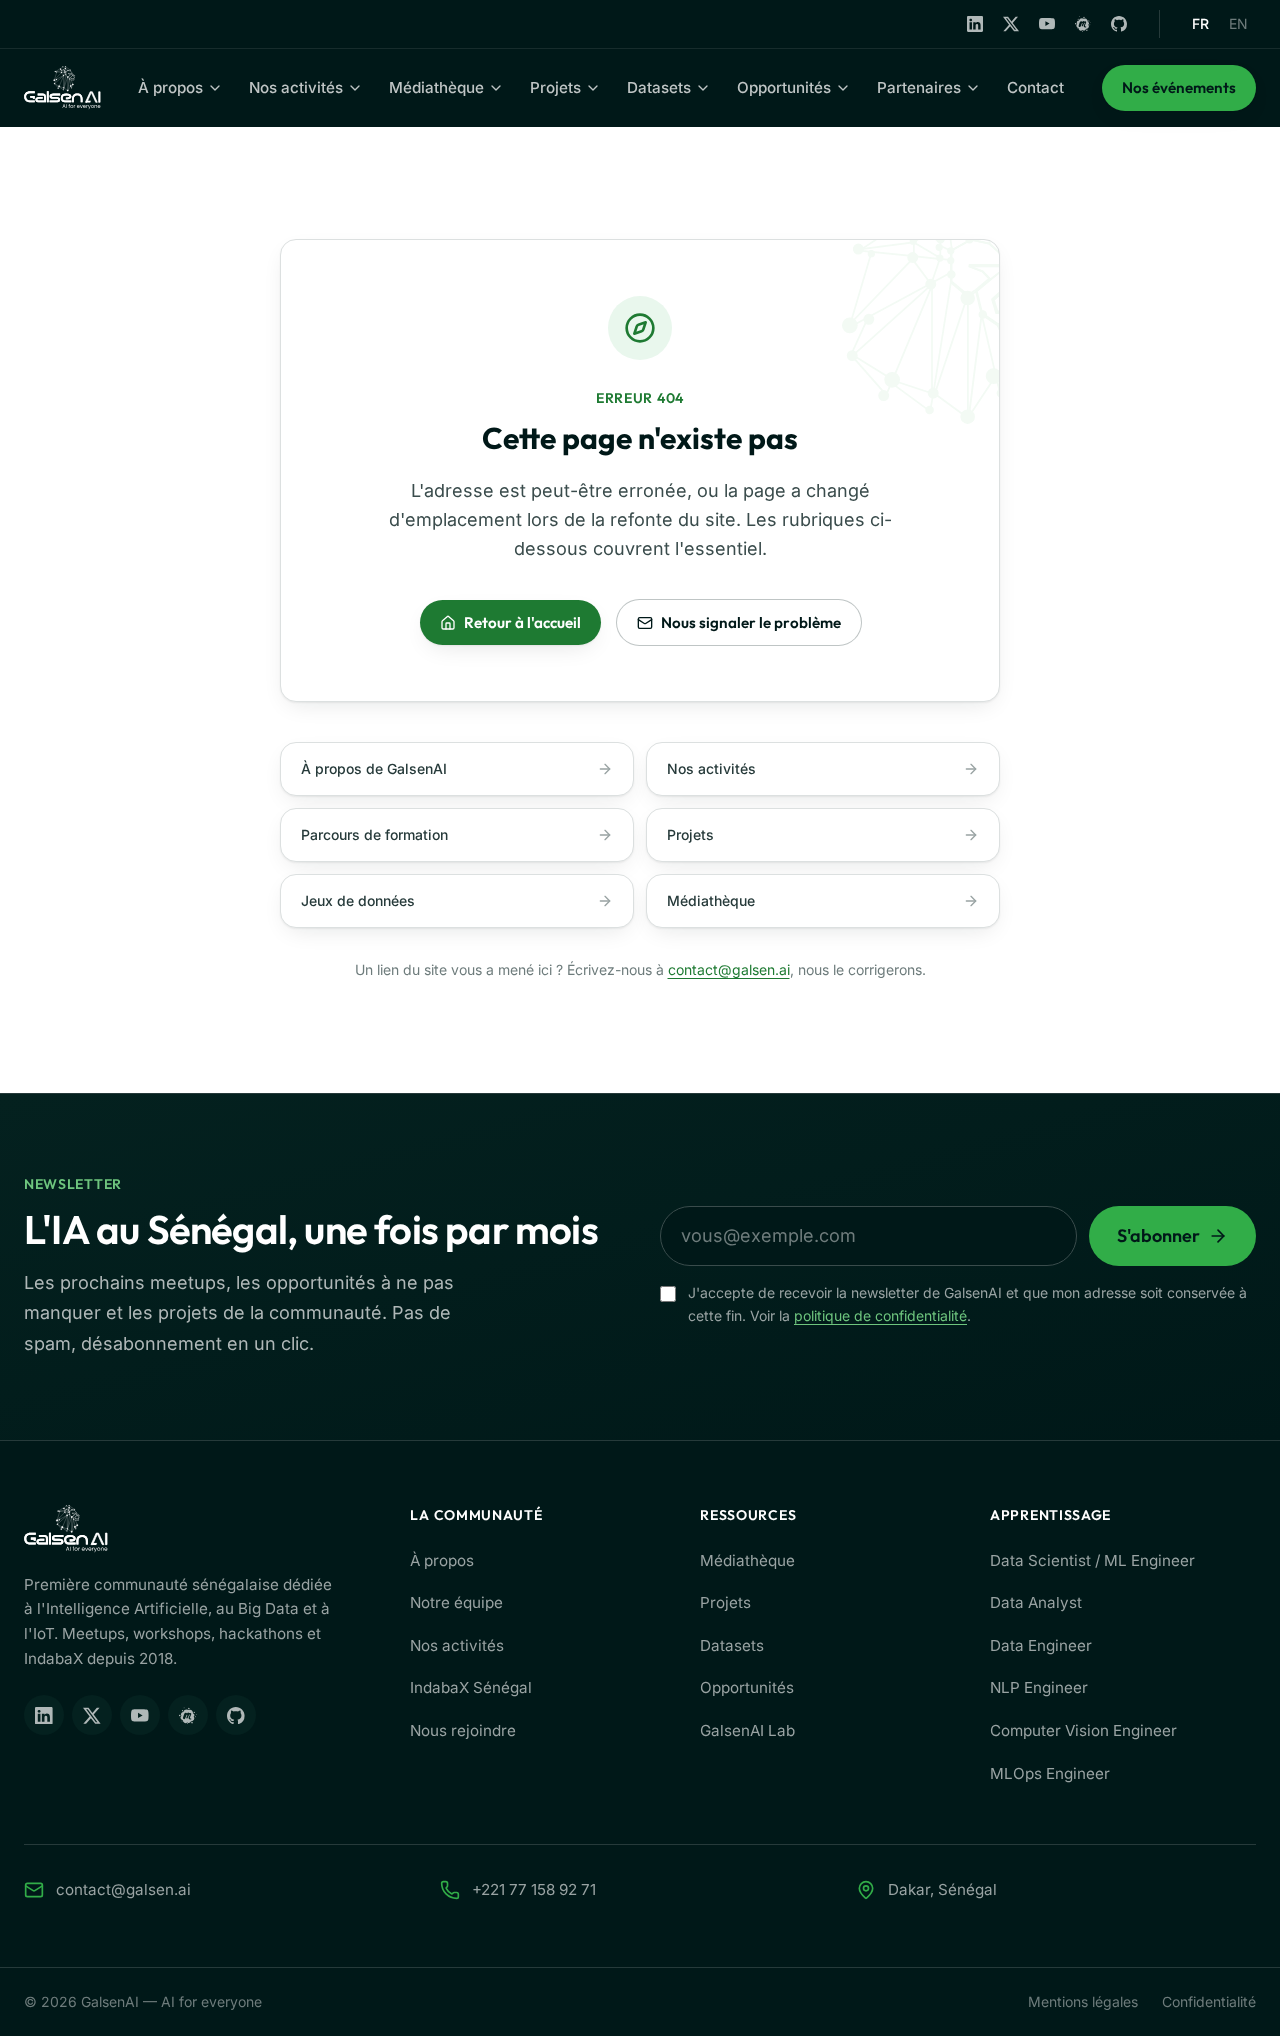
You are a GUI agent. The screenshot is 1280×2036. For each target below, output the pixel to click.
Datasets (659, 87)
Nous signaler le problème (751, 622)
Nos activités (296, 87)
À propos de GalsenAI (374, 768)
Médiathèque (436, 87)
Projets (555, 87)
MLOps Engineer (1050, 1773)
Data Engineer (1041, 1645)
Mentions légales (1083, 2001)
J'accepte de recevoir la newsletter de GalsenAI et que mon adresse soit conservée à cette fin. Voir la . (967, 1304)
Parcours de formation (374, 834)
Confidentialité (1209, 2001)
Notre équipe (456, 1602)
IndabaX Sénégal (471, 1687)
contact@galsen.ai (729, 969)
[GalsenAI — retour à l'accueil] (62, 88)
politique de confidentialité (880, 1315)
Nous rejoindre (463, 1730)
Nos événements (1189, 93)
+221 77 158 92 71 (534, 1889)
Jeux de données (358, 900)
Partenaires (919, 87)
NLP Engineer (1039, 1687)
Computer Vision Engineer (1083, 1730)
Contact (1035, 87)
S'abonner (1158, 1235)
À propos (170, 87)
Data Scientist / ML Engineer (1092, 1560)
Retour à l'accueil (522, 622)
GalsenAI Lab (747, 1730)
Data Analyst (1036, 1602)
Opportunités (784, 87)
